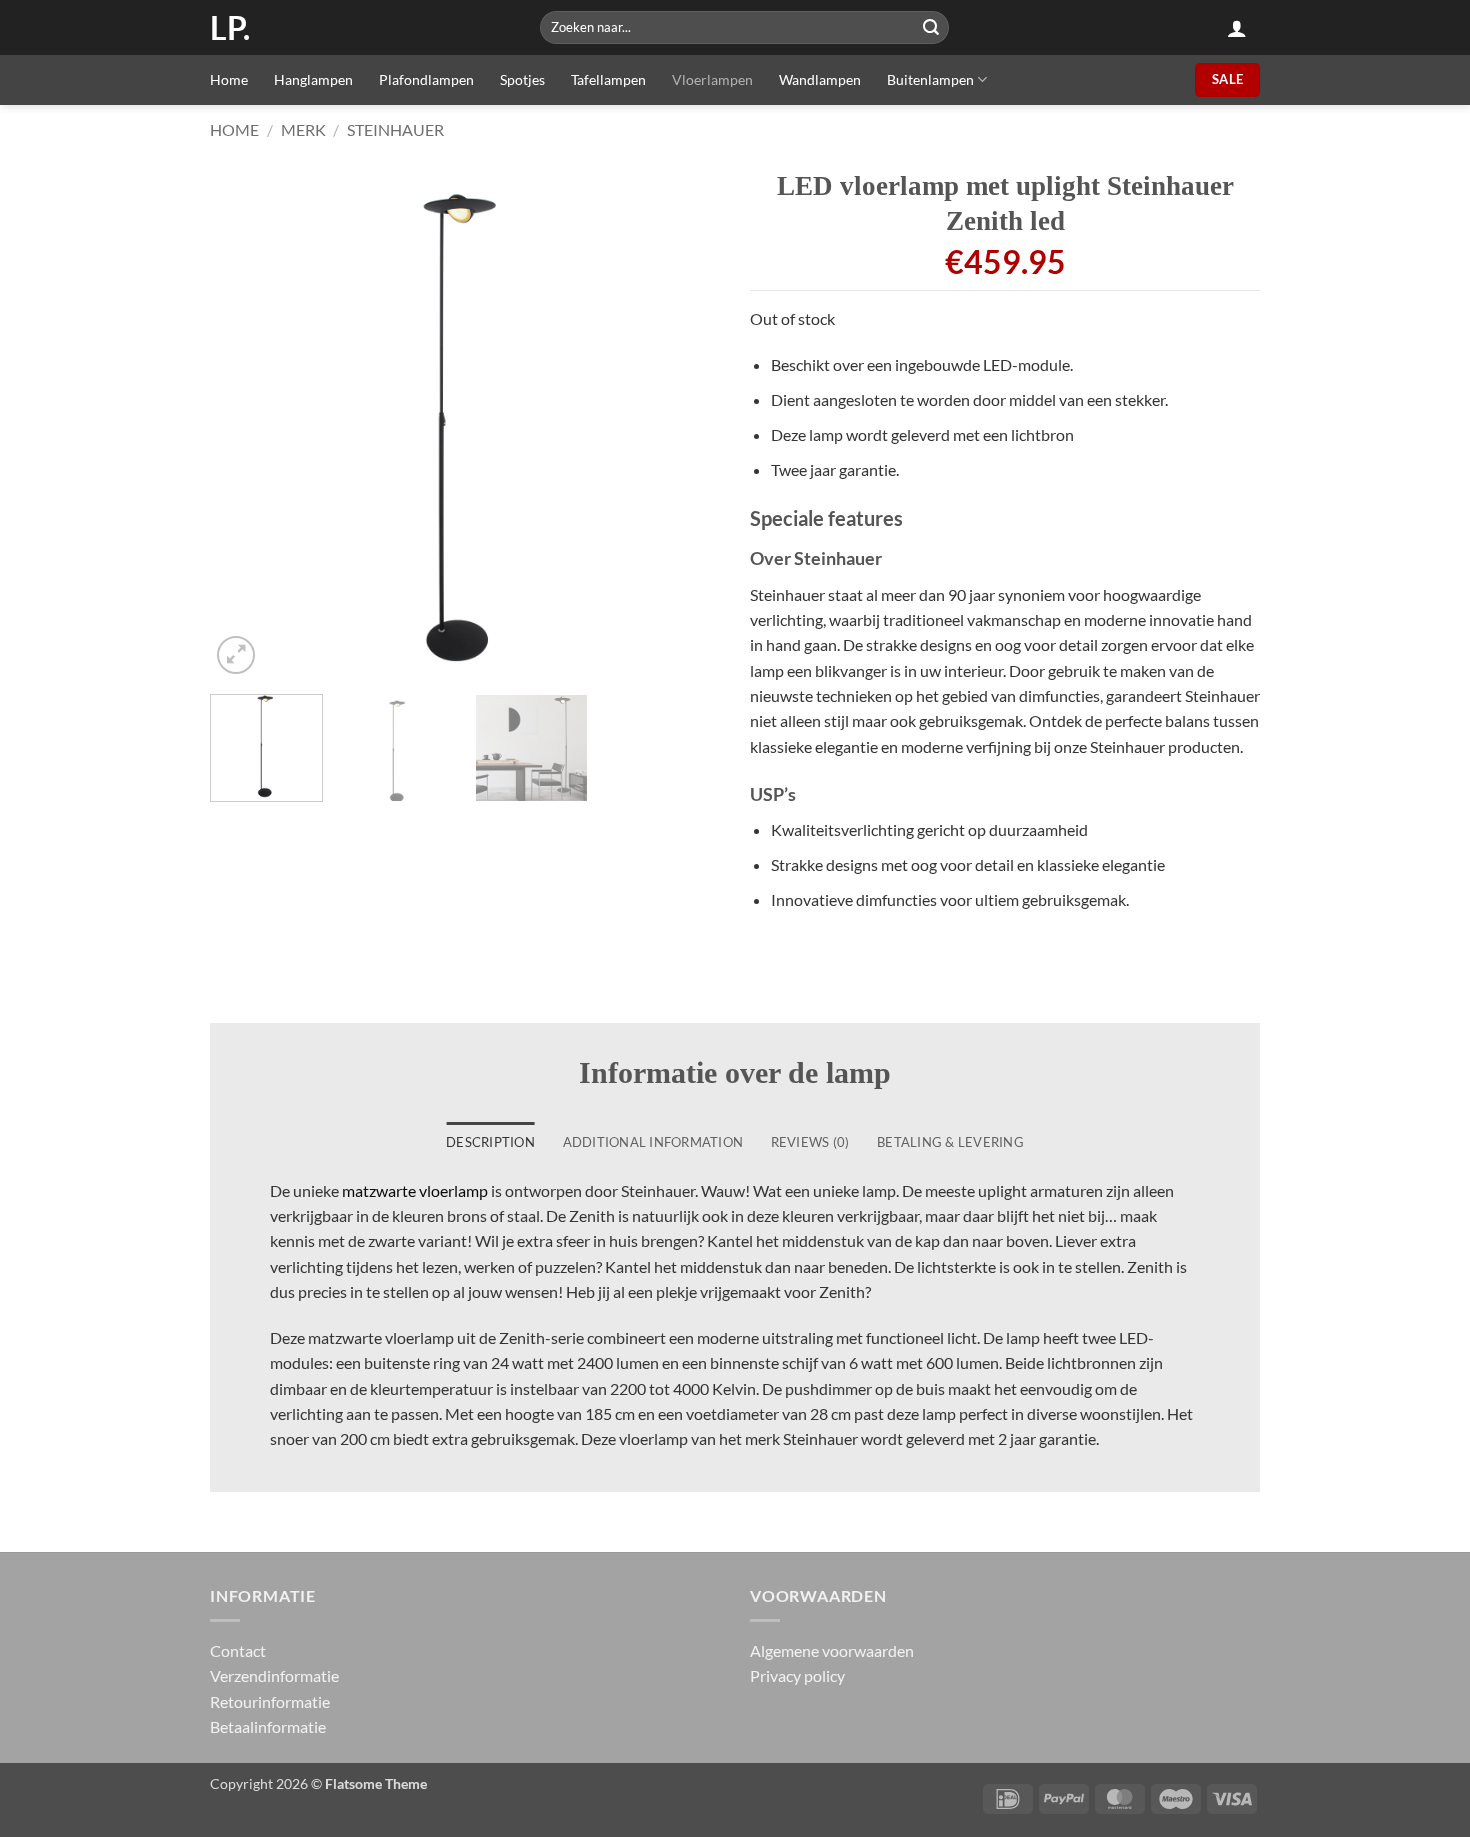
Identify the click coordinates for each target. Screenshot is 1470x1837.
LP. (230, 28)
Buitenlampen (930, 79)
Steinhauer (395, 129)
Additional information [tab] (653, 1142)
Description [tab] (490, 1142)
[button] (1237, 28)
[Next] (685, 424)
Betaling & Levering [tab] (950, 1142)
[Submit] (931, 27)
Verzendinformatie (274, 1675)
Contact (238, 1650)
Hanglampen (313, 79)
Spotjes (522, 79)
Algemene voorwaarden (832, 1650)
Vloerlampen (712, 79)
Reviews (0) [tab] (810, 1142)
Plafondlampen (426, 79)
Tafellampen (608, 79)
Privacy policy (797, 1675)
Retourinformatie (270, 1701)
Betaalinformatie (268, 1726)
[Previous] (245, 424)
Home (229, 79)
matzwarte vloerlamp (415, 1190)
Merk (303, 129)
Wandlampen (820, 79)
